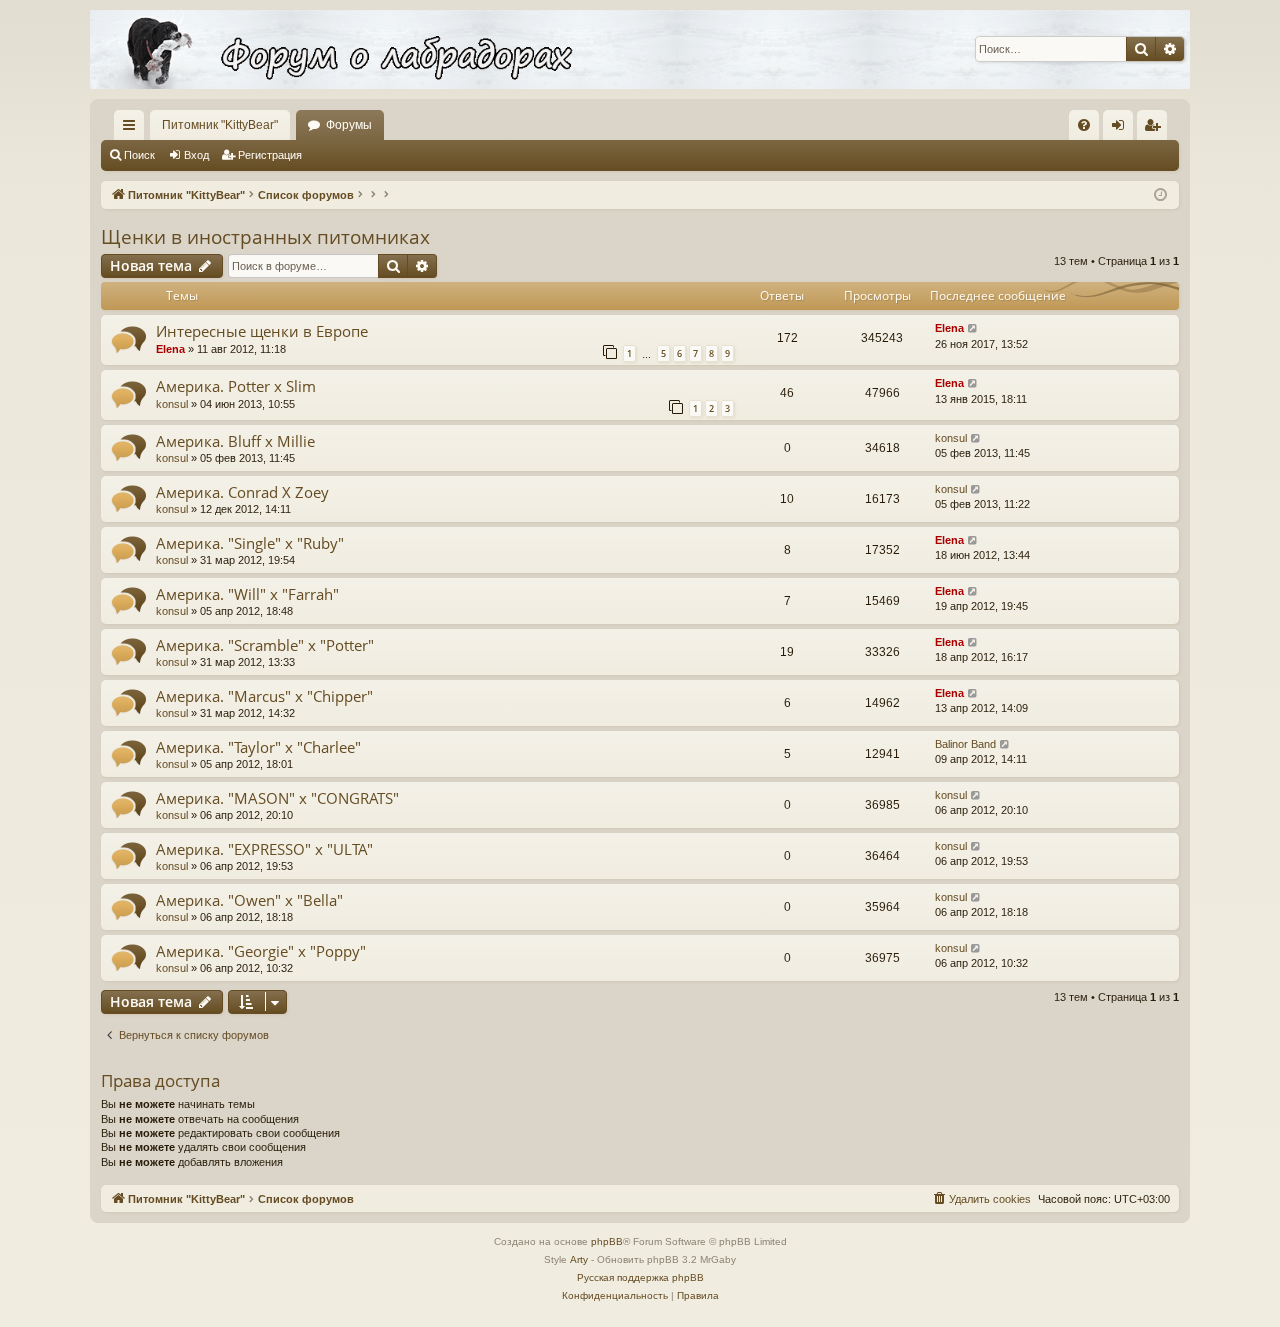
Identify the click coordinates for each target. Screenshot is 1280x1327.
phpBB (607, 1241)
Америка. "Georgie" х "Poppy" (261, 951)
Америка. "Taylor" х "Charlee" (258, 747)
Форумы (349, 125)
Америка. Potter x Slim (236, 386)
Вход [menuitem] (1122, 129)
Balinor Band (965, 744)
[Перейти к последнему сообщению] (973, 328)
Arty (579, 1259)
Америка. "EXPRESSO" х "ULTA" (264, 849)
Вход (196, 155)
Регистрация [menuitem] (1156, 129)
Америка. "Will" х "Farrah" (247, 594)
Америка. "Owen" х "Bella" (249, 900)
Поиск (139, 155)
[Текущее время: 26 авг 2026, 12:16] (1160, 195)
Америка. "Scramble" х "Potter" (265, 645)
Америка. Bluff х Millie (235, 441)
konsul (172, 404)
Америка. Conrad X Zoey (242, 492)
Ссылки (133, 129)
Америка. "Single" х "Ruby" (250, 543)
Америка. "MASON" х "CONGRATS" (277, 798)
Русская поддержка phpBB (640, 1277)
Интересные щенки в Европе (262, 331)
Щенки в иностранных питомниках (265, 237)
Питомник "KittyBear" (220, 125)
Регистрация (270, 155)
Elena (170, 349)
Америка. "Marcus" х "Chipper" (264, 696)
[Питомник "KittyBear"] (640, 49)
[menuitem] (1084, 125)
